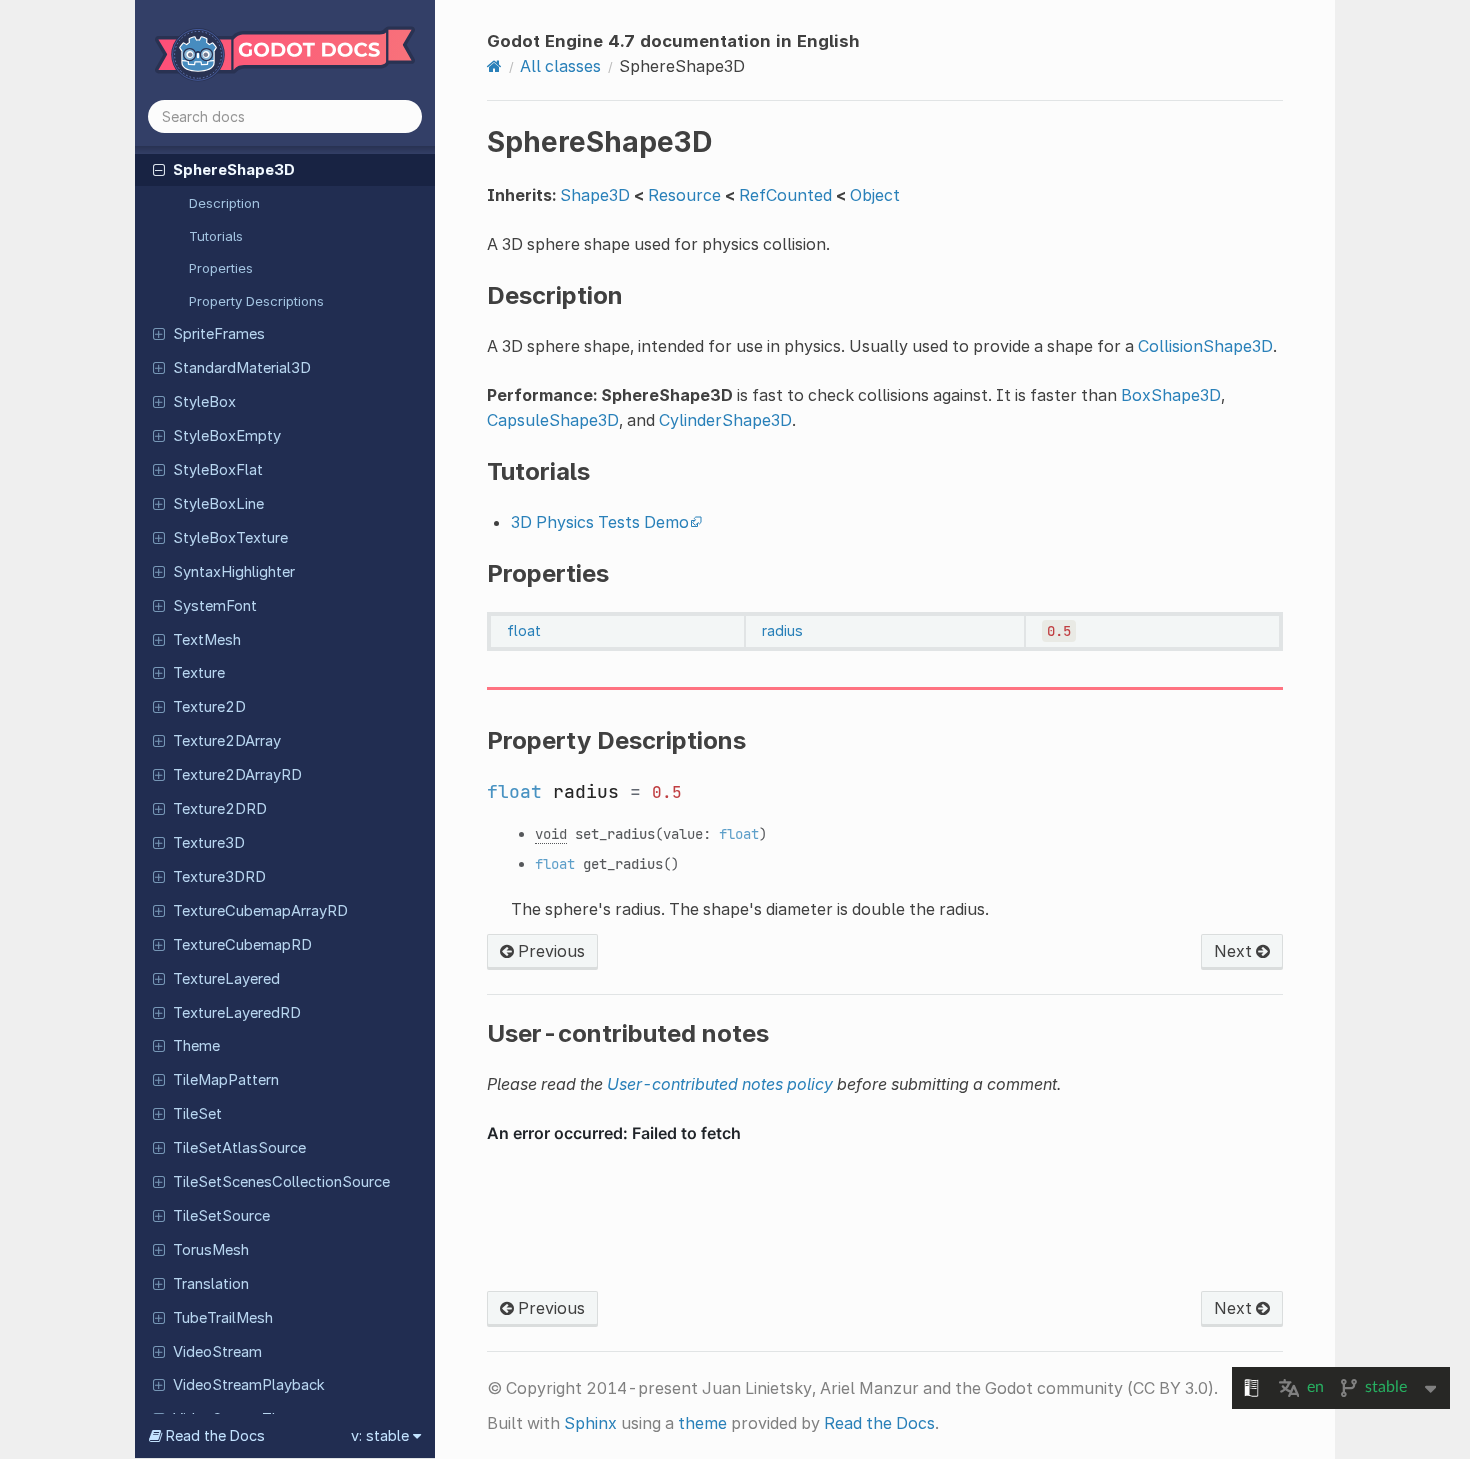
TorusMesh (211, 1250)
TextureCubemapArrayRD (260, 911)
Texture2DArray (227, 741)
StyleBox (204, 402)
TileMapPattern (226, 1080)
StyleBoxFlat (218, 470)
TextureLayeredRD (237, 1013)
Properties (221, 268)
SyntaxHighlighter (234, 572)
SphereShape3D (234, 170)
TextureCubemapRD (242, 945)
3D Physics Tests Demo (600, 522)
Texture (199, 673)
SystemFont (215, 606)
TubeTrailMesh (223, 1318)
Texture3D (209, 843)
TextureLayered (226, 979)
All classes (560, 66)
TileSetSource (221, 1216)
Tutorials (216, 236)
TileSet (197, 1114)
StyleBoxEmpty (227, 436)
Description (224, 203)
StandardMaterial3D (242, 368)
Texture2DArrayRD (237, 775)
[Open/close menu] (159, 169)
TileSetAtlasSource (239, 1148)
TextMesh (207, 640)
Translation (211, 1284)
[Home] (494, 66)
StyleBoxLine (218, 504)
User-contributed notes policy (720, 1084)
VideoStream (217, 1352)
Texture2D (209, 707)
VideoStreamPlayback (249, 1385)
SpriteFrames (219, 334)
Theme (196, 1046)
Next (1235, 951)
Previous (549, 951)
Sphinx (590, 1423)
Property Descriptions (256, 301)
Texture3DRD (219, 877)
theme (702, 1423)
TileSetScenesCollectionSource (281, 1182)
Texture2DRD (220, 809)
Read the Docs (879, 1423)
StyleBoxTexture (230, 538)
